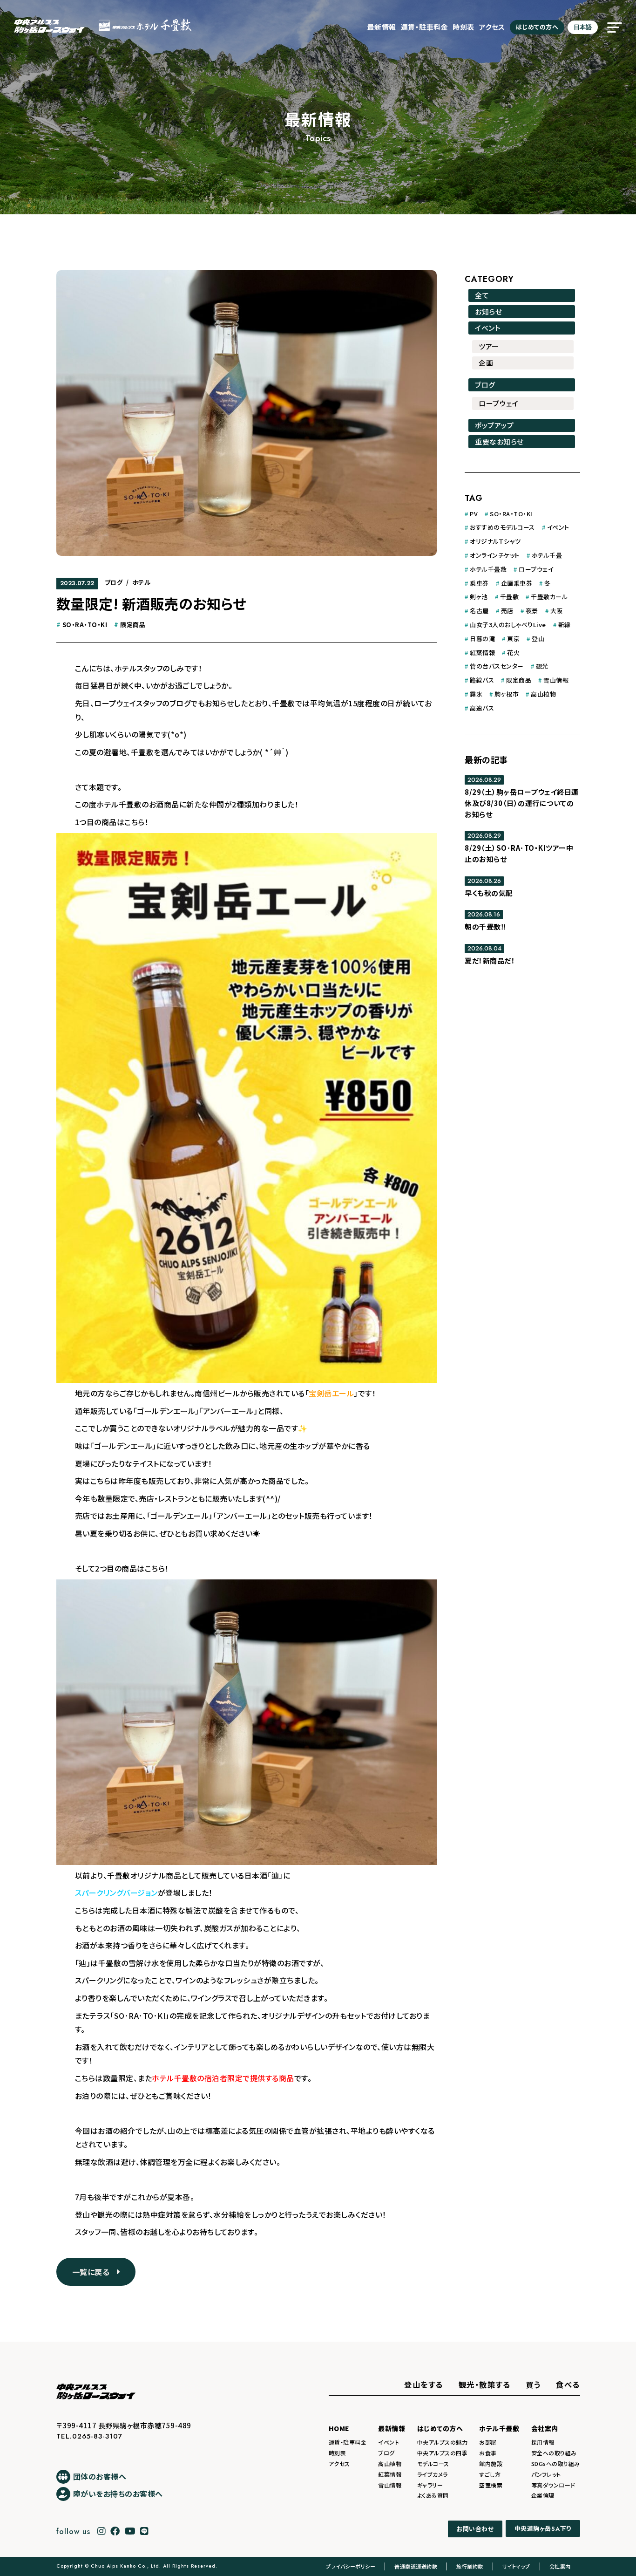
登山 (538, 639)
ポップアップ (494, 425)
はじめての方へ (537, 27)
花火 (513, 653)
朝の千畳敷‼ (485, 926)
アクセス (492, 27)
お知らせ (488, 311)
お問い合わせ (475, 2529)
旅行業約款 (470, 2566)
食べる (568, 2385)
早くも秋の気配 (489, 893)
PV (474, 514)
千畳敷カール (549, 597)
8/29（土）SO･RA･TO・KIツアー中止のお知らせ (519, 853)
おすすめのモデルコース (502, 527)
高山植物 (543, 694)
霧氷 (476, 694)
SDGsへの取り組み (556, 2463)
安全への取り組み (554, 2453)
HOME (339, 2428)
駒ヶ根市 (507, 694)
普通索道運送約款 (416, 2566)
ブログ (114, 582)
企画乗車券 (517, 583)
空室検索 (491, 2485)
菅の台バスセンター (497, 666)
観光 (542, 666)
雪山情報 (556, 680)
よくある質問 (433, 2495)
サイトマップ (516, 2566)
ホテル (142, 582)
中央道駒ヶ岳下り (543, 2529)
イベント (488, 328)
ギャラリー (430, 2485)
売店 (507, 611)
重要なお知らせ (499, 441)
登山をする (424, 2385)
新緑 (565, 625)
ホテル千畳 (547, 555)
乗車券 (479, 583)
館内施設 (491, 2463)
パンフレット (546, 2474)
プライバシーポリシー (351, 2566)
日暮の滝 (482, 639)
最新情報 (382, 27)
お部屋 (488, 2442)
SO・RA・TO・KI (85, 625)
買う (533, 2385)
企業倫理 (543, 2495)
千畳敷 (510, 597)
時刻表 (463, 27)
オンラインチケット (495, 555)
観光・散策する (485, 2385)
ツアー (489, 346)
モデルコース (433, 2463)
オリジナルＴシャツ (495, 541)
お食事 (488, 2453)
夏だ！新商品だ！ (490, 960)
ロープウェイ (498, 403)
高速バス (482, 708)
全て (482, 295)
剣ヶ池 (479, 597)
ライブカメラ (433, 2474)
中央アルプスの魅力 (443, 2442)
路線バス (482, 680)
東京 (513, 639)
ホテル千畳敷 (488, 569)
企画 (486, 363)
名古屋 (479, 611)
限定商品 (133, 625)
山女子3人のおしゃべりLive (508, 625)
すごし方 (490, 2474)
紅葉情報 (482, 653)
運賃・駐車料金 (425, 27)
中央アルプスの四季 (443, 2453)
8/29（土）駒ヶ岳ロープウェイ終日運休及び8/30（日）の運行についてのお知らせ (522, 803)
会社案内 (545, 2428)
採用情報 (543, 2442)
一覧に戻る (94, 2272)
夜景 (532, 611)
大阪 (557, 611)
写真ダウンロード (553, 2485)
